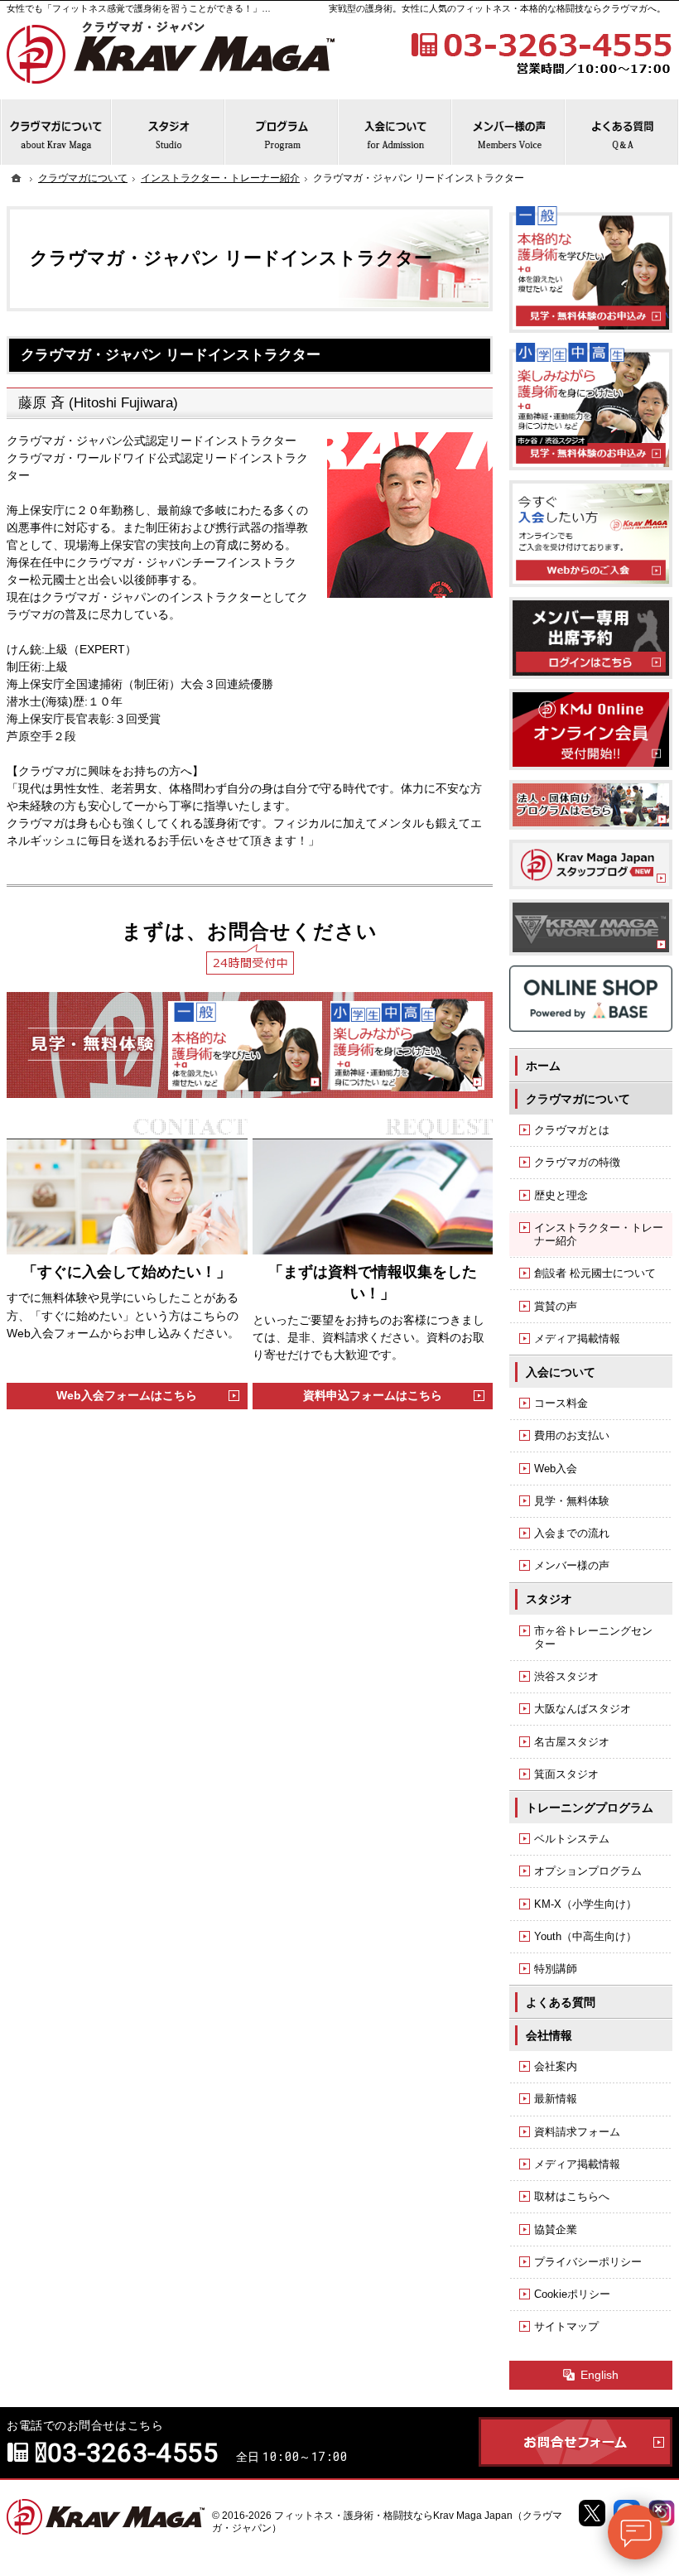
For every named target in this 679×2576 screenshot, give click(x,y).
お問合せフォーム (575, 2442)
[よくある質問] (622, 132)
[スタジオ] (169, 132)
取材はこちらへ (572, 2196)
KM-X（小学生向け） (585, 1904)
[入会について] (395, 132)
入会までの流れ (572, 1533)
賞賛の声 (556, 1306)
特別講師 (556, 1969)
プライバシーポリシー (588, 2262)
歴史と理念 (561, 1195)
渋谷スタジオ (566, 1676)
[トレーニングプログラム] (282, 132)
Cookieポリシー (572, 2294)
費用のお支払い (572, 1435)
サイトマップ (566, 2326)
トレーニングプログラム (590, 1808)
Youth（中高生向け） (585, 1936)
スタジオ (549, 1599)
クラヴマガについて (578, 1099)
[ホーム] (17, 178)
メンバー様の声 (572, 1565)
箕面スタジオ (566, 1774)
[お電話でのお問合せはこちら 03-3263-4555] (540, 51)
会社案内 (556, 2066)
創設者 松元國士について (595, 1273)
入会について (561, 1372)
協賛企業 (556, 2229)
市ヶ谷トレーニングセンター (593, 1637)
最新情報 (556, 2099)
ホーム (543, 1066)
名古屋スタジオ (572, 1742)
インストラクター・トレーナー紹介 (599, 1234)
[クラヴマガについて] (56, 132)
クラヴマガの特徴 (577, 1162)
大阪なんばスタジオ (583, 1709)
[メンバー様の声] (509, 132)
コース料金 (561, 1403)
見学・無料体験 (572, 1501)
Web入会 (556, 1469)
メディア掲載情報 (577, 1339)
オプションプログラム (588, 1871)
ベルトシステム (572, 1839)
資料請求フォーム (577, 2132)
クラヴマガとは (572, 1130)
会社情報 (549, 2035)
